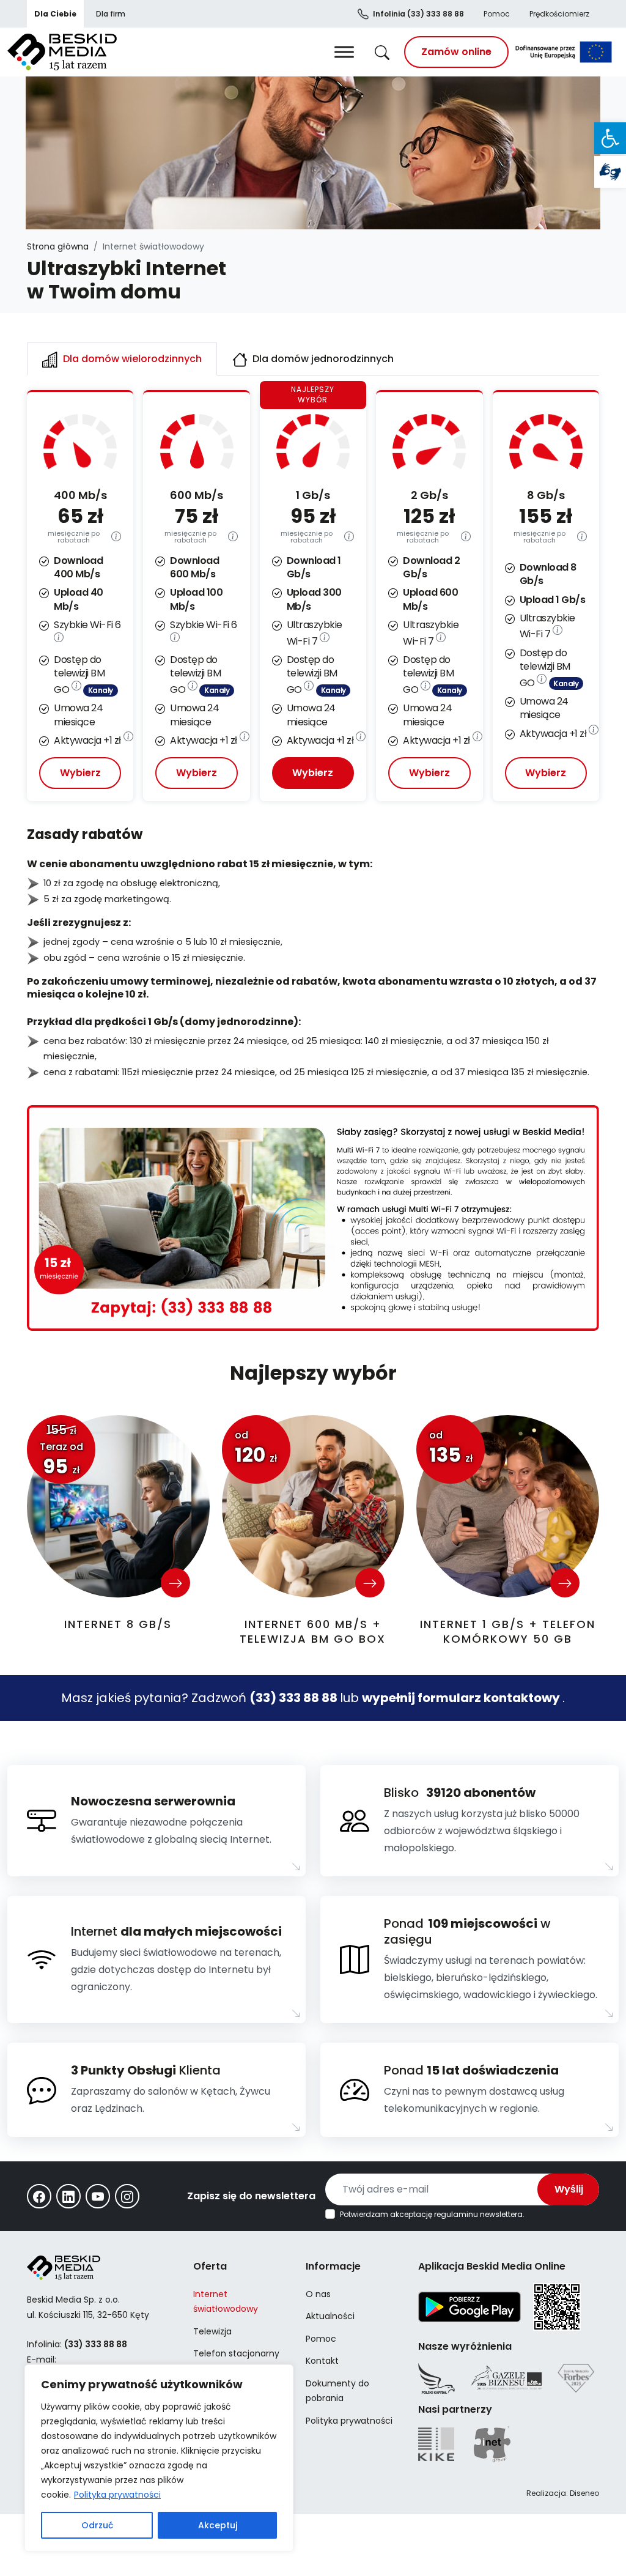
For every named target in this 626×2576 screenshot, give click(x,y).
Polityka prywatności (117, 2495)
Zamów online (456, 52)
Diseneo (584, 2493)
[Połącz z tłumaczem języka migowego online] (610, 172)
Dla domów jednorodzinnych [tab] (322, 359)
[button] (610, 138)
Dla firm (111, 14)
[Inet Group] (492, 2444)
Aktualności (330, 2316)
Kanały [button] (101, 690)
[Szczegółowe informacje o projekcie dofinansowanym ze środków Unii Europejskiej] (564, 52)
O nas (318, 2294)
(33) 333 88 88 (418, 14)
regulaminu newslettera (478, 2214)
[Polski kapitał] (436, 2378)
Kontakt (322, 2361)
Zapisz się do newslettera (251, 2196)
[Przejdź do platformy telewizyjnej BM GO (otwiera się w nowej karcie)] (76, 690)
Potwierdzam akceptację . (432, 2215)
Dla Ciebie (55, 14)
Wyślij (569, 2189)
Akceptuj (218, 2525)
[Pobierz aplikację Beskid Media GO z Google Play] (469, 2306)
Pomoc (497, 14)
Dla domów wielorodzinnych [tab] (131, 359)
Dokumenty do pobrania (337, 2391)
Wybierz (80, 773)
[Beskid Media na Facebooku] (39, 2196)
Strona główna (58, 246)
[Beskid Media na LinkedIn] (68, 2196)
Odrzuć (97, 2525)
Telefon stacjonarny (236, 2353)
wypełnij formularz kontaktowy (462, 1698)
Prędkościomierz (559, 14)
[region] (159, 2458)
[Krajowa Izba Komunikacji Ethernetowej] (436, 2444)
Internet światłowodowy (226, 2302)
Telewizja (212, 2331)
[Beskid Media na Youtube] (98, 2196)
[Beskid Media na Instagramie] (127, 2196)
